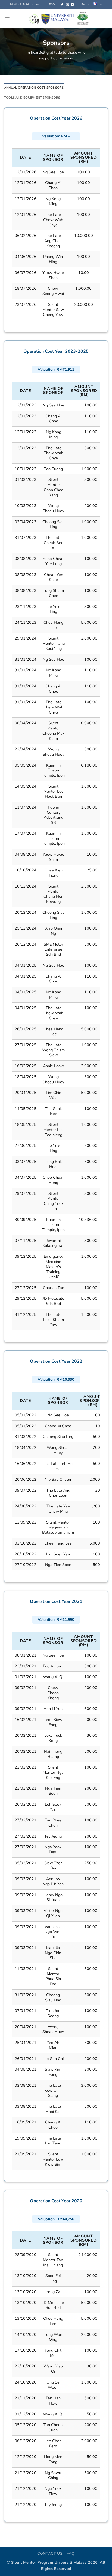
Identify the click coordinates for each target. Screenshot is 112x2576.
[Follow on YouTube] (72, 5)
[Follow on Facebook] (62, 5)
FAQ (52, 4)
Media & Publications (25, 4)
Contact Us (50, 2554)
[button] (7, 19)
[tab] (34, 88)
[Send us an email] (67, 5)
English (86, 4)
